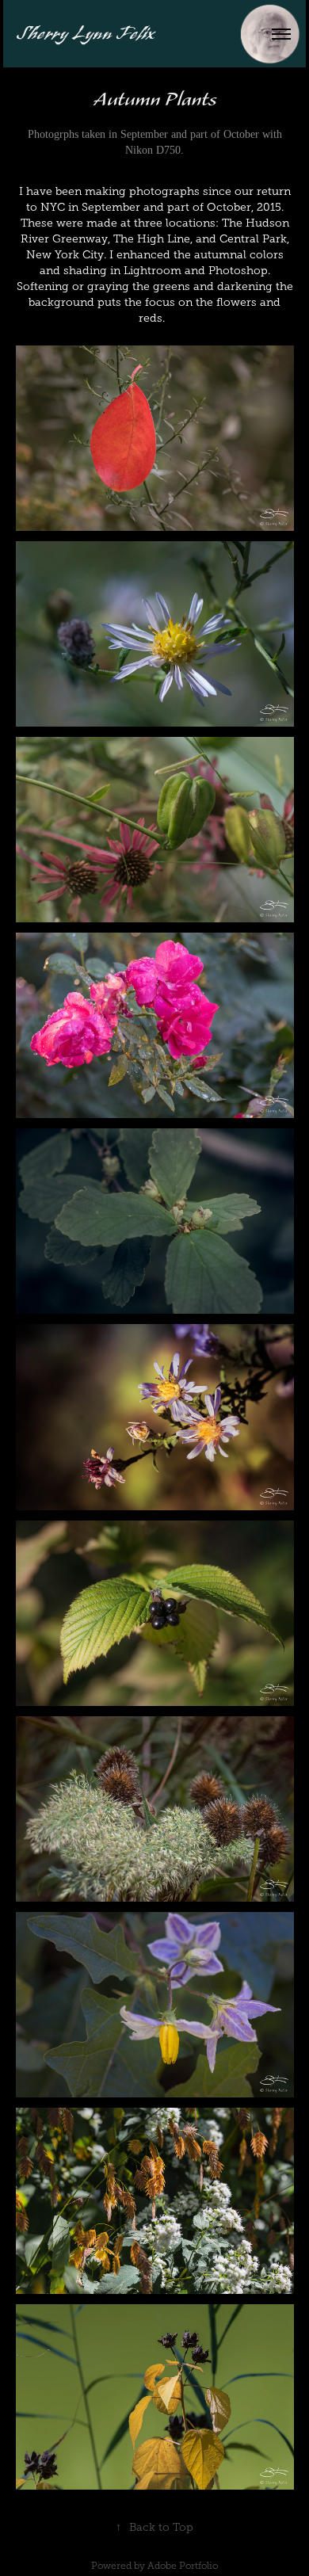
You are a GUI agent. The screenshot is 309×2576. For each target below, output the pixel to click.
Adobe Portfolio (183, 2566)
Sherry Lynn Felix (86, 34)
